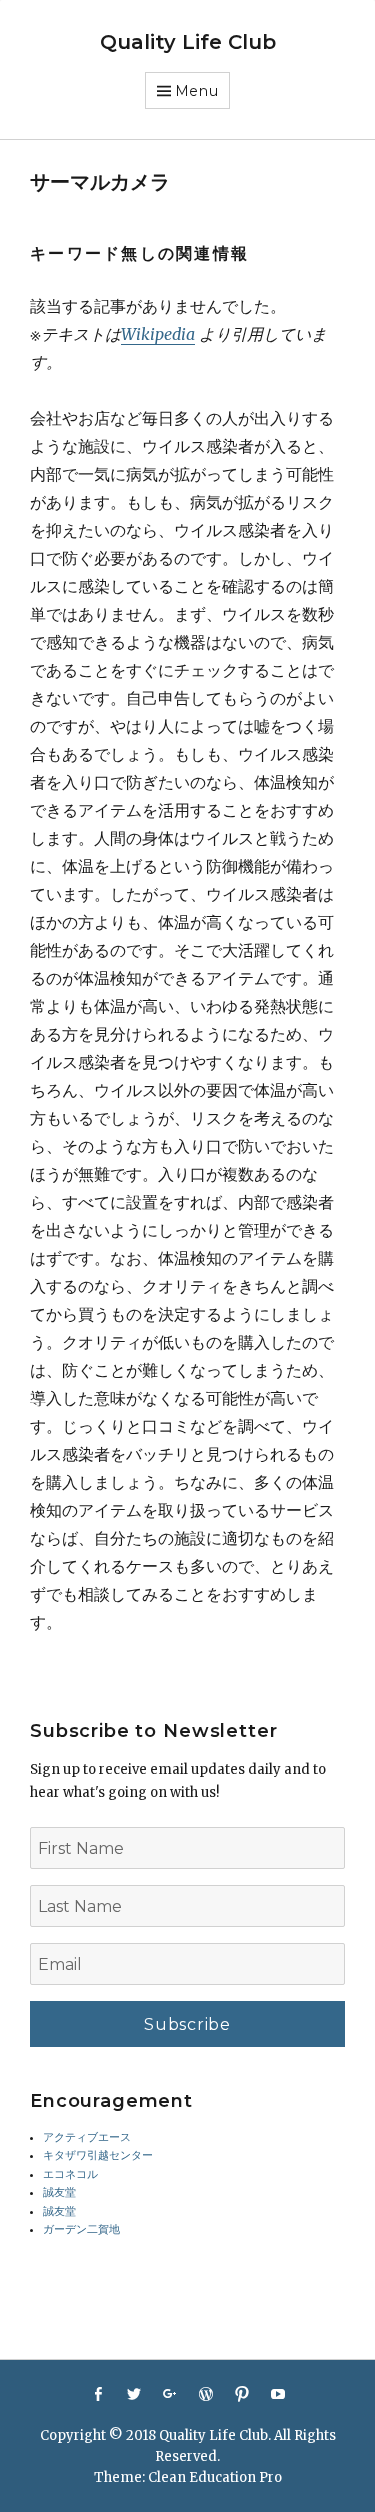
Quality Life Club (188, 42)
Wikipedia (158, 334)
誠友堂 (59, 2192)
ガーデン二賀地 (81, 2229)
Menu (197, 91)
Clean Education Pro (215, 2477)
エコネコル (70, 2174)
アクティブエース (87, 2137)
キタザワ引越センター (98, 2155)
